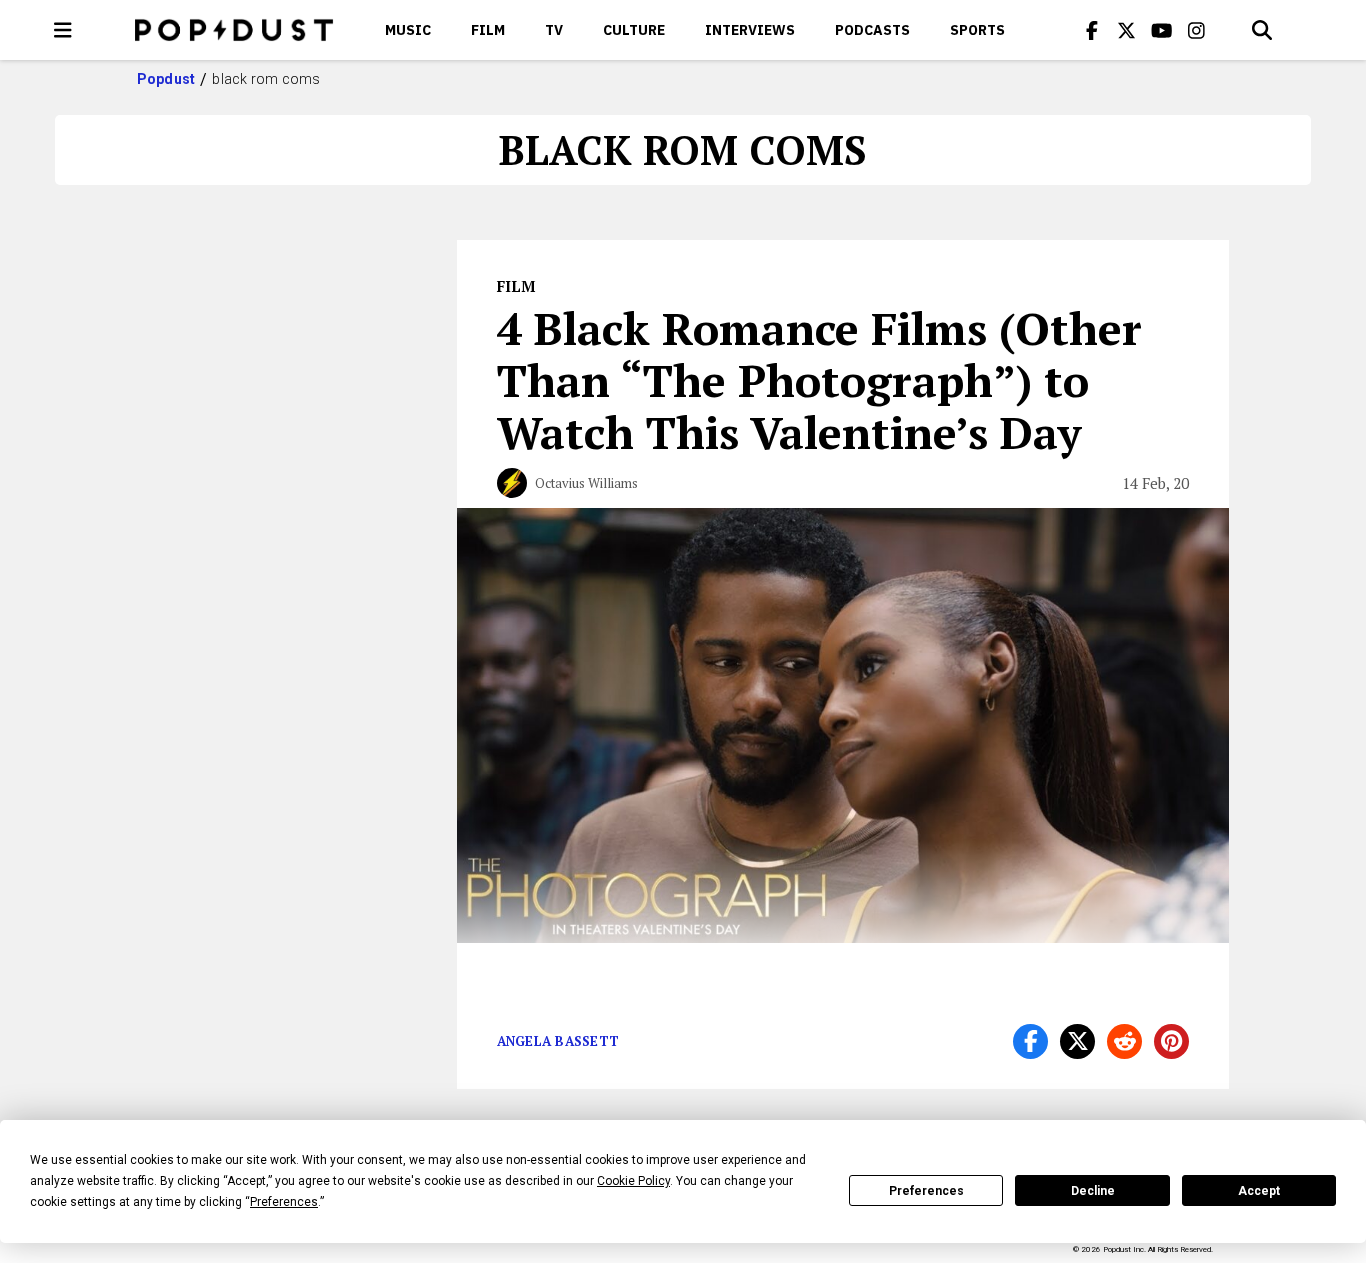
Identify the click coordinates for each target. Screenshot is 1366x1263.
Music (408, 30)
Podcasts (872, 30)
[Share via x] (1077, 1041)
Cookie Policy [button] (633, 1181)
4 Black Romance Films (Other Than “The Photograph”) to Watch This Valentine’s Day (819, 380)
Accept (1259, 1191)
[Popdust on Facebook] (1092, 30)
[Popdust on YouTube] (1162, 30)
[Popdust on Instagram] (1197, 30)
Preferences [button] (284, 1202)
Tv (554, 30)
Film (488, 30)
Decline (1093, 1191)
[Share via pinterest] (1171, 1041)
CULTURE (634, 30)
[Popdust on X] (1127, 30)
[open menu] (63, 30)
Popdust (166, 79)
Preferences (926, 1191)
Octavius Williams (586, 483)
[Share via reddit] (1124, 1041)
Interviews (750, 30)
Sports (977, 30)
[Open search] (1262, 30)
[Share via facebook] (1030, 1041)
